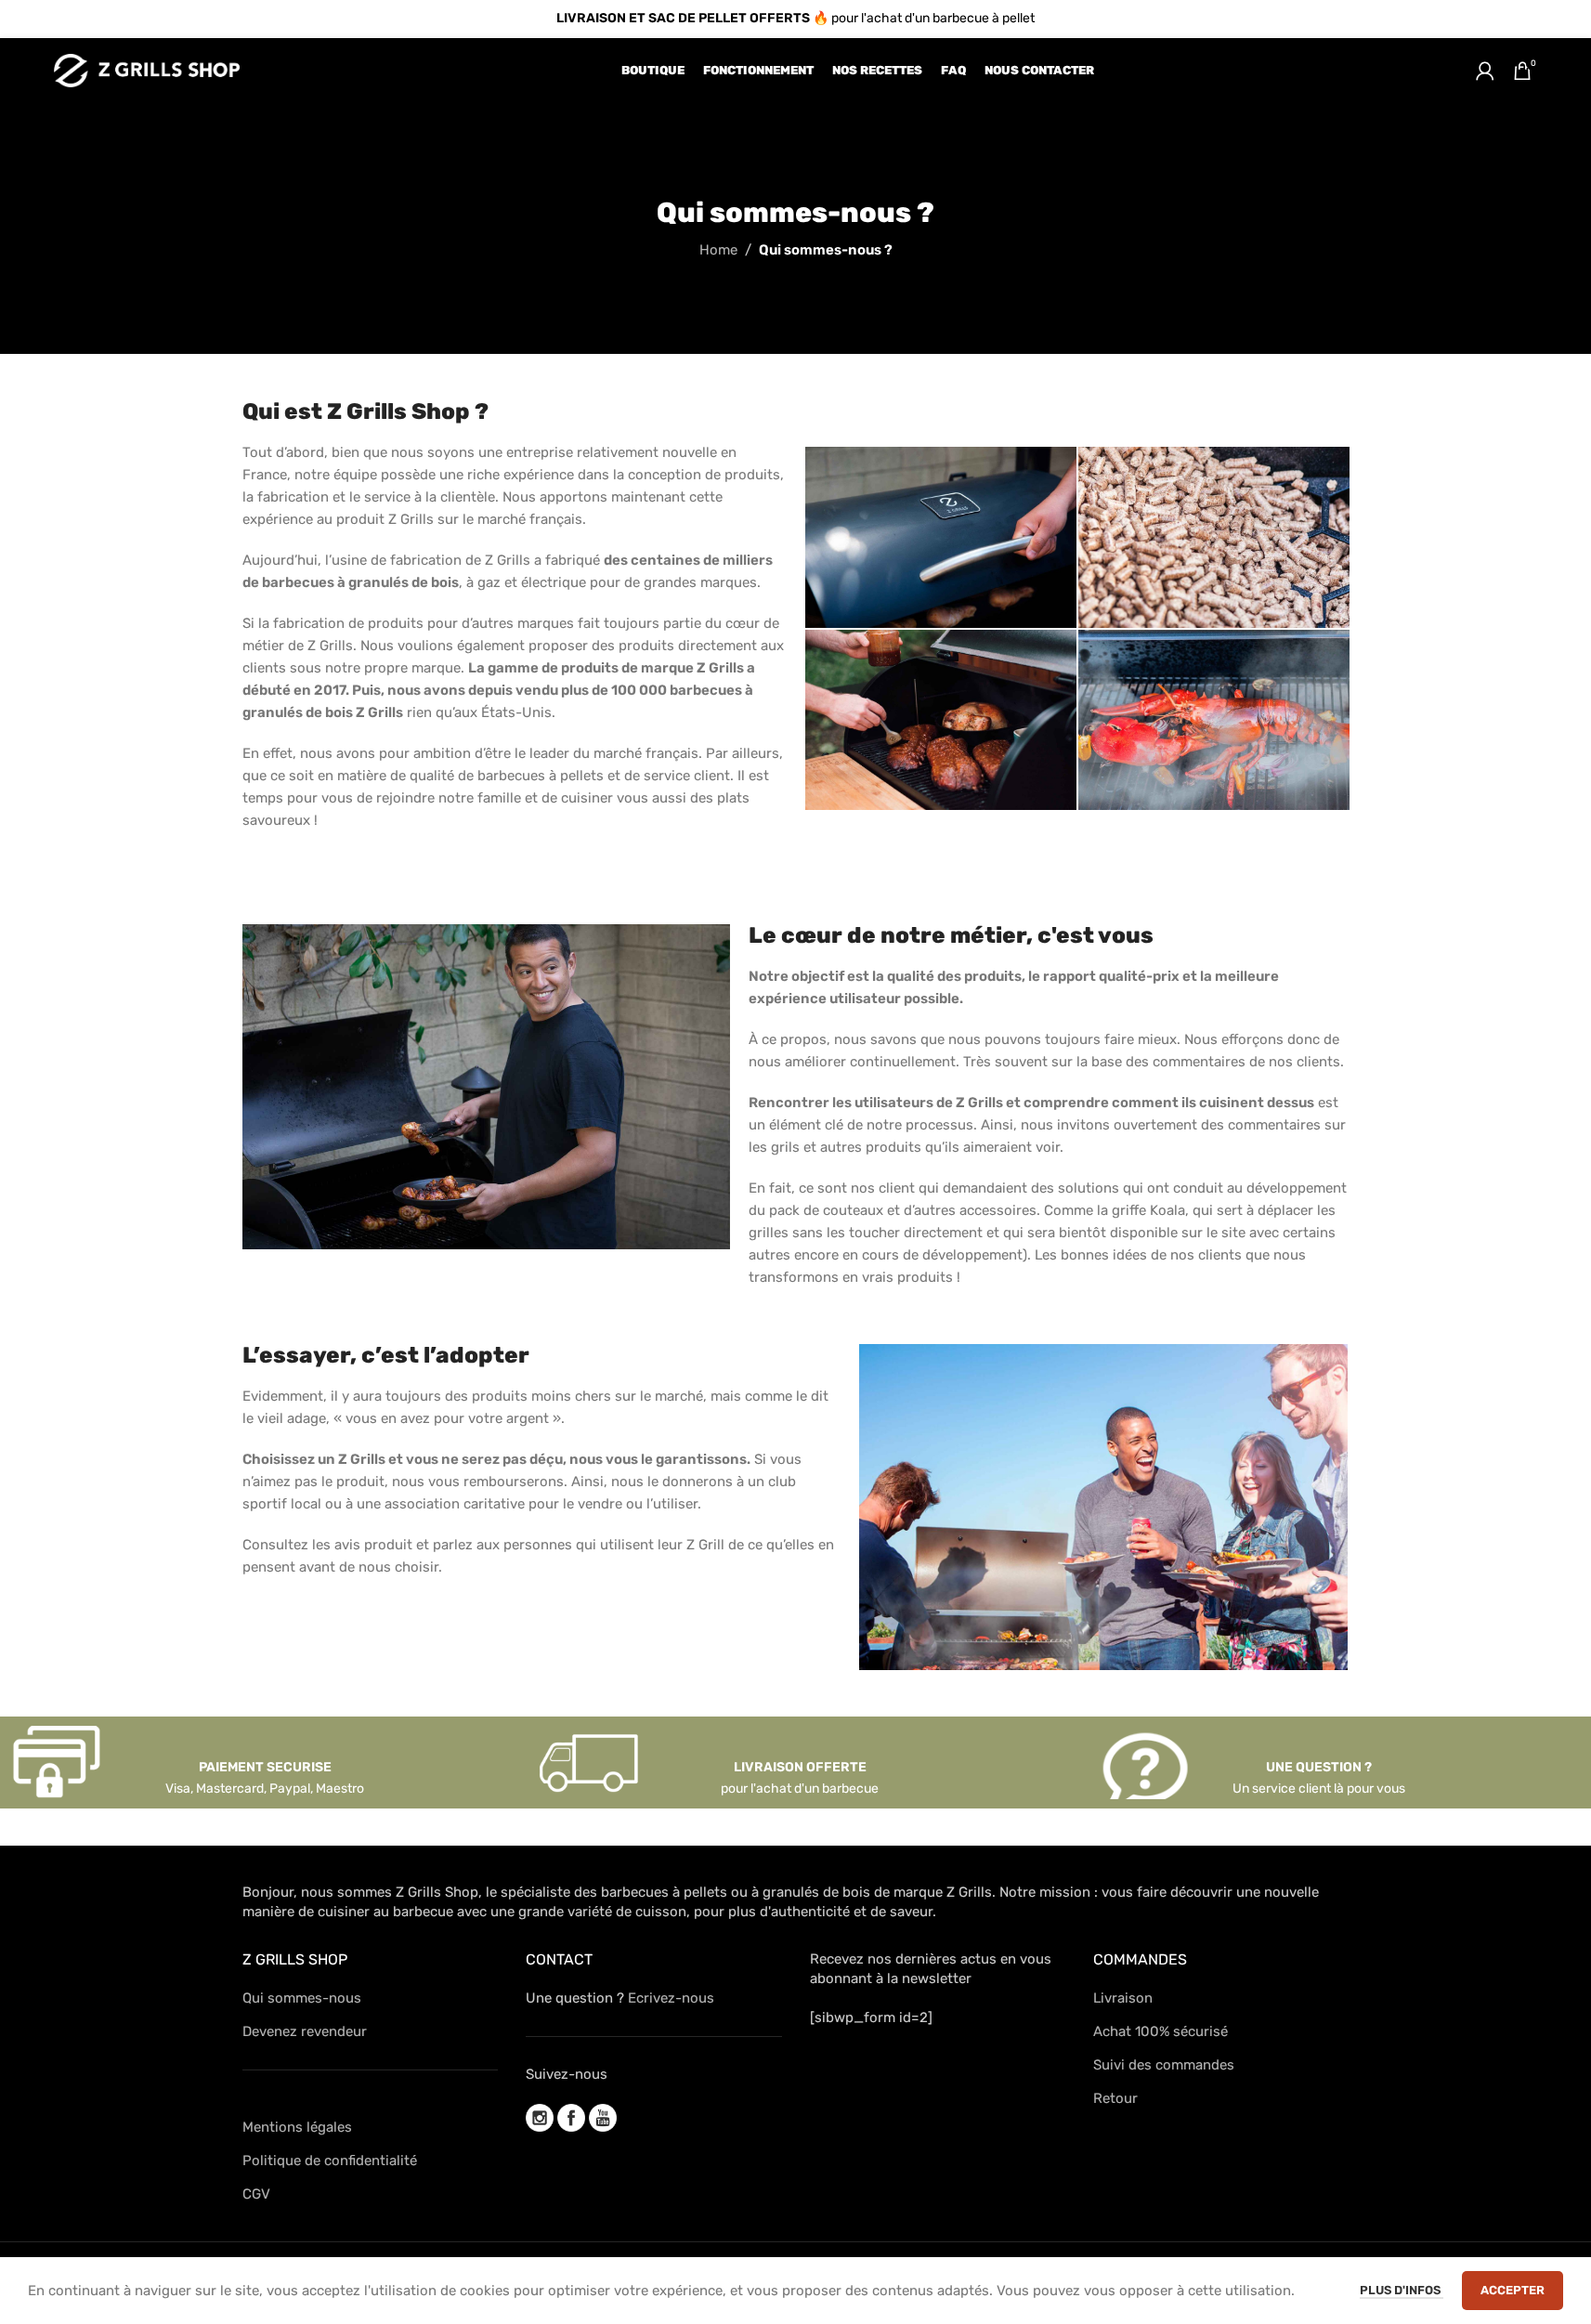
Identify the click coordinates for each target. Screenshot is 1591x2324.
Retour (1115, 2098)
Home (718, 250)
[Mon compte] (1485, 71)
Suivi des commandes (1164, 2065)
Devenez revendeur (305, 2031)
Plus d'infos (1402, 2290)
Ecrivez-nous (671, 1998)
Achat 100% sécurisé (1161, 2031)
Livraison (1123, 1998)
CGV (256, 2194)
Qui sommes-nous (302, 1998)
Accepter (1513, 2290)
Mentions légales (297, 2127)
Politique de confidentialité (330, 2161)
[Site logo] (147, 70)
